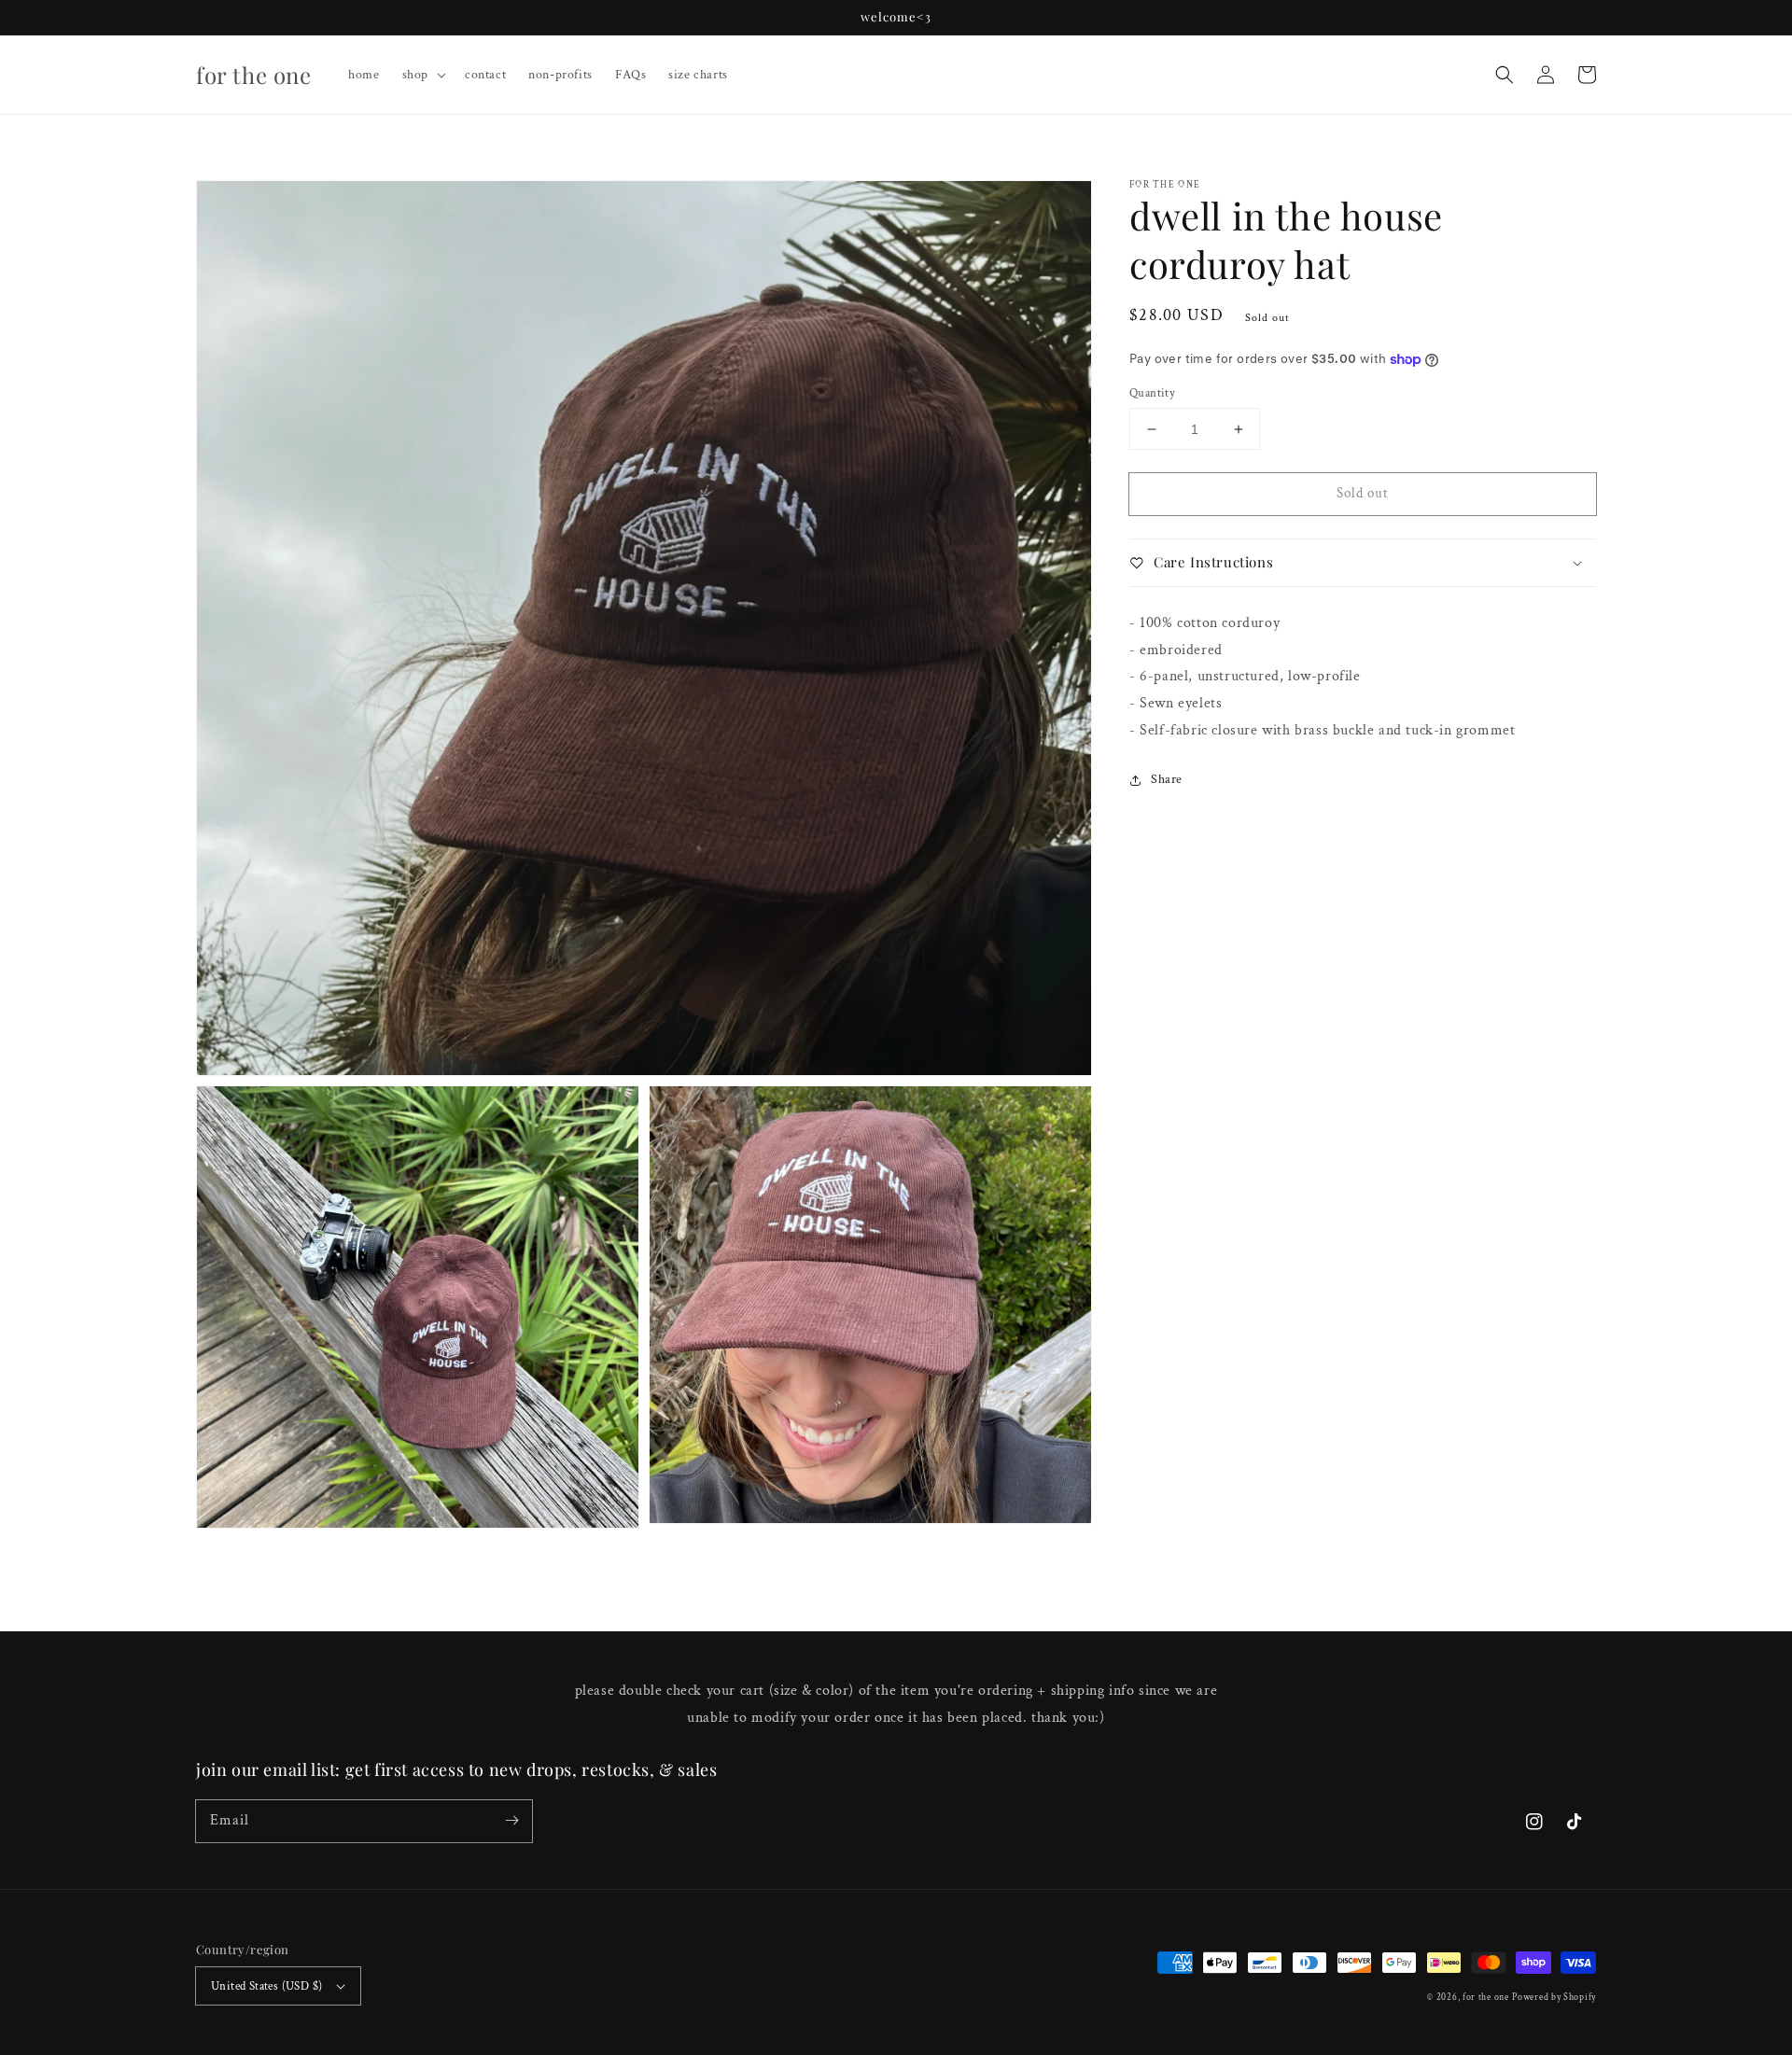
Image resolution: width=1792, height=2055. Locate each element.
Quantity (1152, 393)
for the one (1486, 1998)
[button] (1505, 75)
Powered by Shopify (1554, 1998)
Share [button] (1167, 779)
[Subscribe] (511, 1821)
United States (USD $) (266, 1986)
